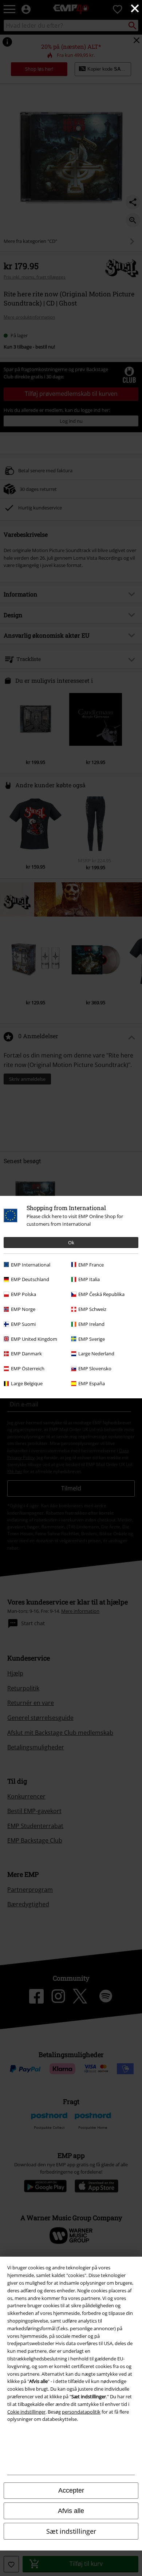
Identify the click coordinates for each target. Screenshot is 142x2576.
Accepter (71, 2490)
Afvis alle (71, 2511)
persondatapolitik (81, 2412)
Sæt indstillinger (71, 2531)
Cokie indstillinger (26, 2412)
